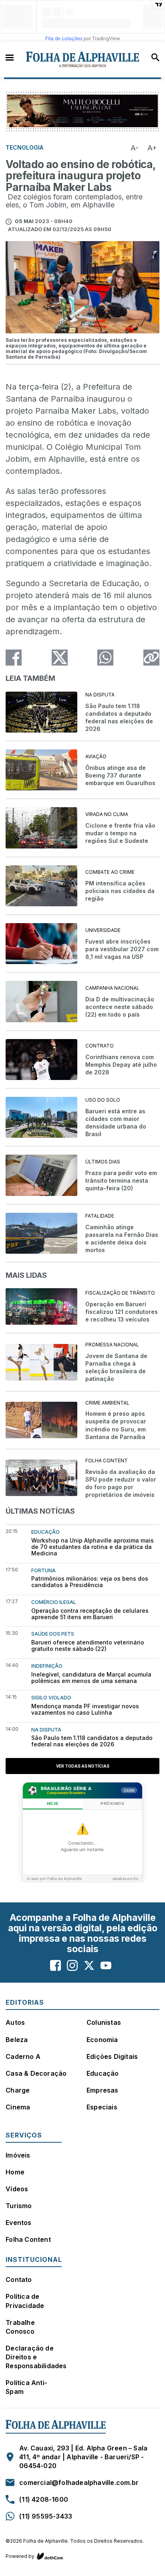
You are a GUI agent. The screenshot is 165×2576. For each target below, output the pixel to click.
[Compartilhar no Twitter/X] (60, 658)
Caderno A (23, 2056)
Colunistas (104, 2022)
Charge (18, 2090)
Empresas (103, 2090)
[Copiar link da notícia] (151, 658)
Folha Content (28, 2239)
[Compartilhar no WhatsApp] (105, 658)
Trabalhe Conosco (20, 2327)
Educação (103, 2073)
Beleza (17, 2040)
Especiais (102, 2107)
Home (15, 2172)
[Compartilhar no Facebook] (14, 658)
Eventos (18, 2223)
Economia (102, 2040)
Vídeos (17, 2189)
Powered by (20, 2556)
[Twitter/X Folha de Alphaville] (89, 1966)
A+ (152, 148)
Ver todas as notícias (83, 1766)
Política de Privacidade (25, 2301)
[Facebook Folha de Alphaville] (55, 1966)
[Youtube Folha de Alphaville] (106, 1966)
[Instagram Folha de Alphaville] (72, 1966)
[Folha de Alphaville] (83, 60)
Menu (10, 57)
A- (135, 148)
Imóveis (18, 2155)
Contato (19, 2280)
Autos (15, 2022)
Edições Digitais (112, 2056)
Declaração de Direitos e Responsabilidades (36, 2357)
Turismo (19, 2206)
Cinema (18, 2107)
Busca (155, 57)
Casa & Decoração (36, 2073)
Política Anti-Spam (26, 2387)
